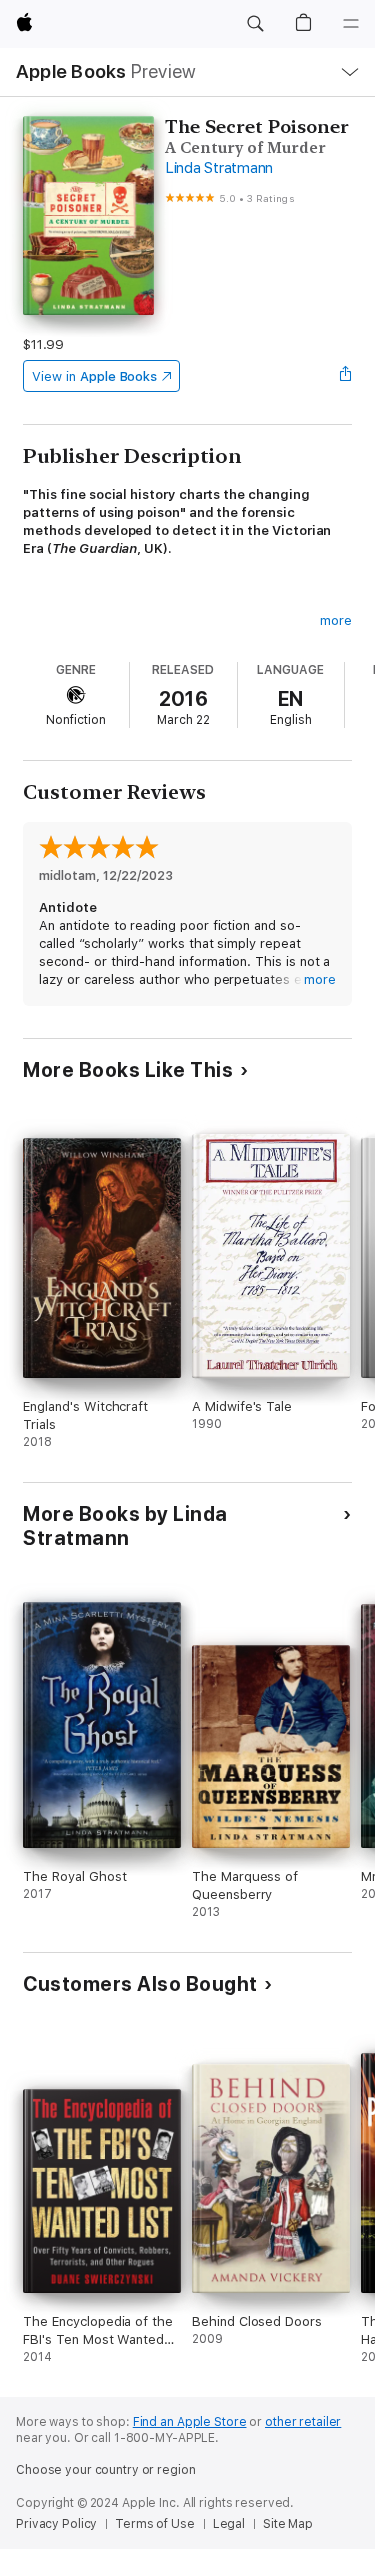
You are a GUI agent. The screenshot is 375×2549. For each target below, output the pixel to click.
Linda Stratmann (219, 168)
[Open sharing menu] (346, 376)
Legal (229, 2524)
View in (94, 376)
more (336, 620)
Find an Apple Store (190, 2422)
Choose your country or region (106, 2470)
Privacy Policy (56, 2524)
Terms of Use (155, 2524)
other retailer (303, 2422)
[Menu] (351, 24)
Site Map (288, 2524)
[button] (255, 24)
